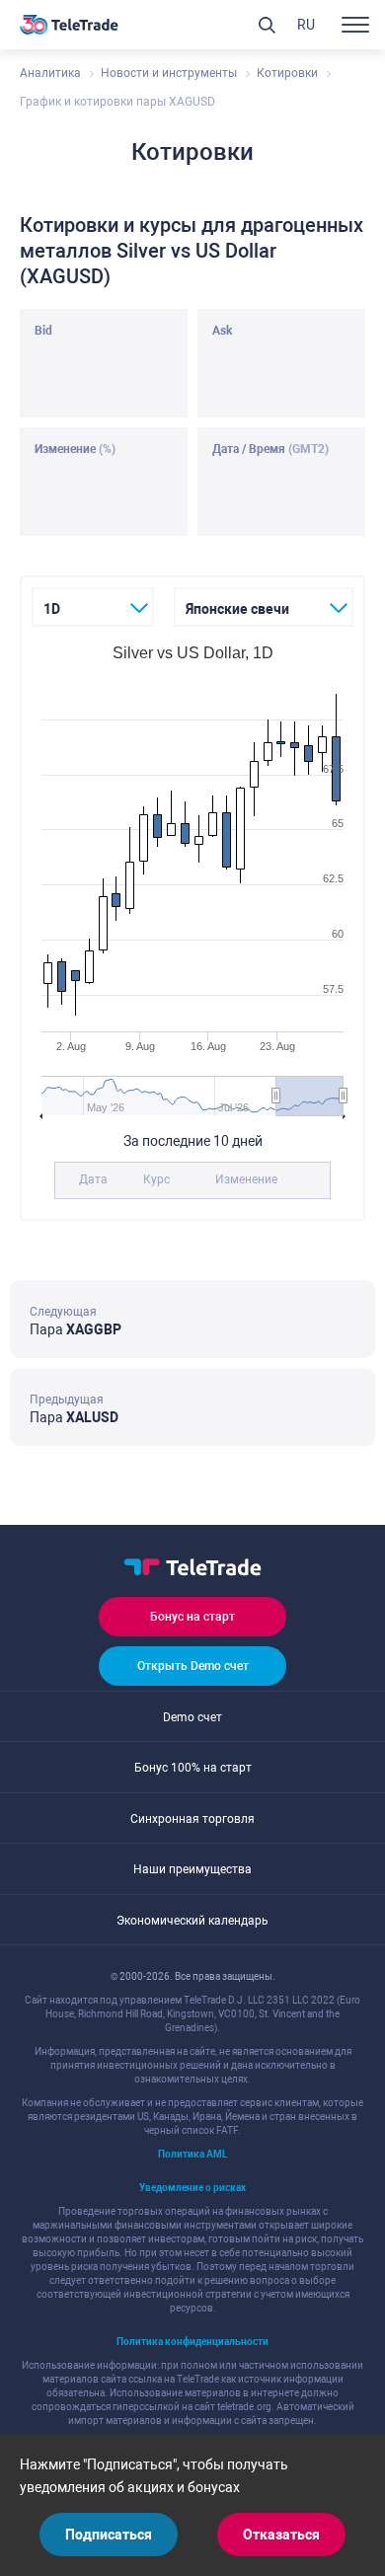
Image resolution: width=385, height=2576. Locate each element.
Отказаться (281, 2535)
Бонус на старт (192, 1617)
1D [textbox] (52, 609)
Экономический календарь (192, 1921)
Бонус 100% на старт (193, 1768)
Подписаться (109, 2535)
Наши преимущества (192, 1869)
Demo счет (192, 1717)
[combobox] (93, 607)
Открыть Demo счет (193, 1666)
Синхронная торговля (192, 1819)
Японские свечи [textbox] (237, 609)
